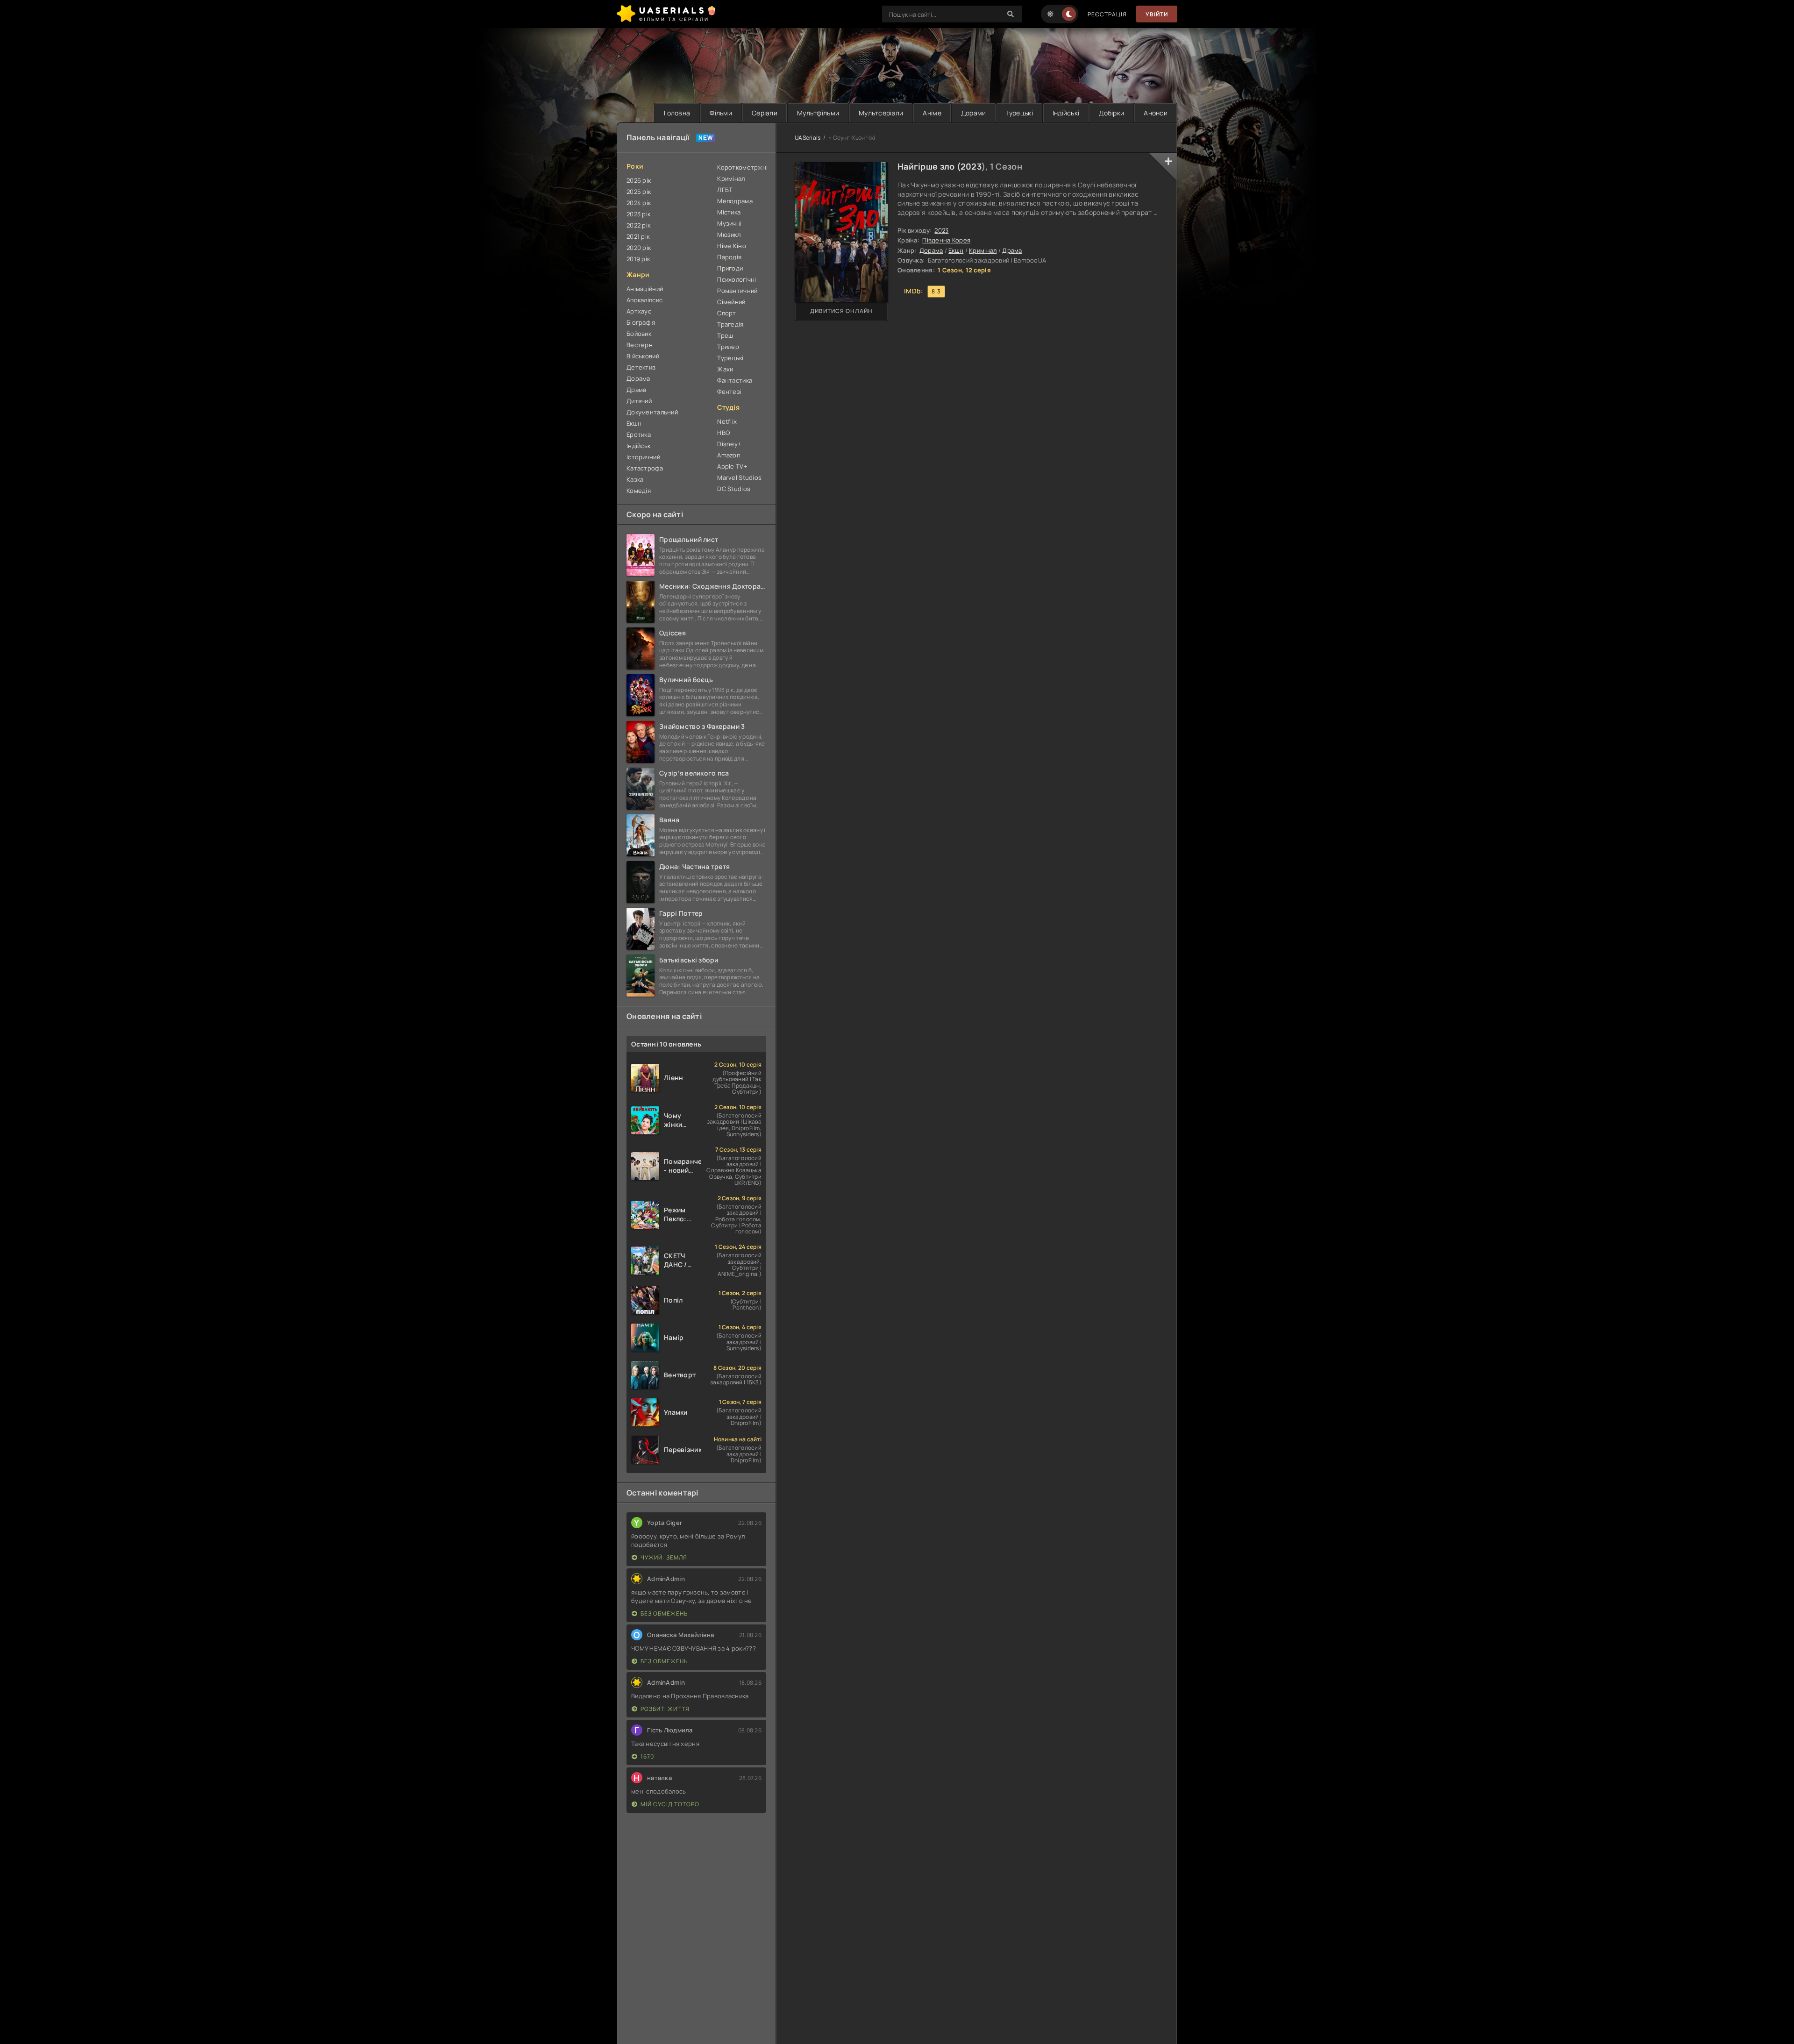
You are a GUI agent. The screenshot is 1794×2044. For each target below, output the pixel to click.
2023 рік (638, 214)
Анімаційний (645, 289)
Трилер (728, 347)
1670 (647, 1756)
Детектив (641, 367)
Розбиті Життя (665, 1709)
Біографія (641, 322)
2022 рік (638, 225)
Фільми (721, 113)
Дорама (931, 250)
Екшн (956, 250)
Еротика (639, 434)
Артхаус (639, 311)
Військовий (643, 356)
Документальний (652, 412)
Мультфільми (818, 113)
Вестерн (640, 345)
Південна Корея (946, 240)
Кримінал (983, 250)
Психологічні (737, 279)
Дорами (974, 113)
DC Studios (734, 489)
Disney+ (729, 444)
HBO (723, 433)
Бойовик (639, 334)
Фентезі (729, 392)
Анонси (1156, 113)
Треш (725, 335)
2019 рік (638, 259)
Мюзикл (729, 235)
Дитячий (639, 401)
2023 (971, 166)
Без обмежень (664, 1613)
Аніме (932, 113)
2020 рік (639, 248)
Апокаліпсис (644, 300)
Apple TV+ (732, 466)
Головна (677, 113)
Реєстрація (1107, 14)
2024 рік (639, 203)
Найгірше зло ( (929, 166)
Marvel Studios (739, 477)
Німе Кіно (732, 246)
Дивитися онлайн (841, 311)
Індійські (1066, 113)
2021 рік (638, 236)
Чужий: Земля (664, 1557)
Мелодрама (735, 201)
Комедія (639, 491)
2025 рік (639, 192)
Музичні (729, 223)
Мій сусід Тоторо (670, 1804)
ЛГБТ (725, 190)
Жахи (725, 369)
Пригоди (730, 268)
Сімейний (731, 302)
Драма (1012, 250)
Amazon (729, 455)
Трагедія (730, 324)
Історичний (643, 457)
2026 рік (639, 180)
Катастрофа (645, 468)
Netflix (727, 421)
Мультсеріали (881, 113)
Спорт (726, 313)
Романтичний (737, 291)
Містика (729, 212)
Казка (635, 479)
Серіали (765, 113)
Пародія (729, 257)
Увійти (1157, 14)
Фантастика (735, 380)
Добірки (1111, 113)
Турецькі (1019, 113)
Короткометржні (742, 167)
